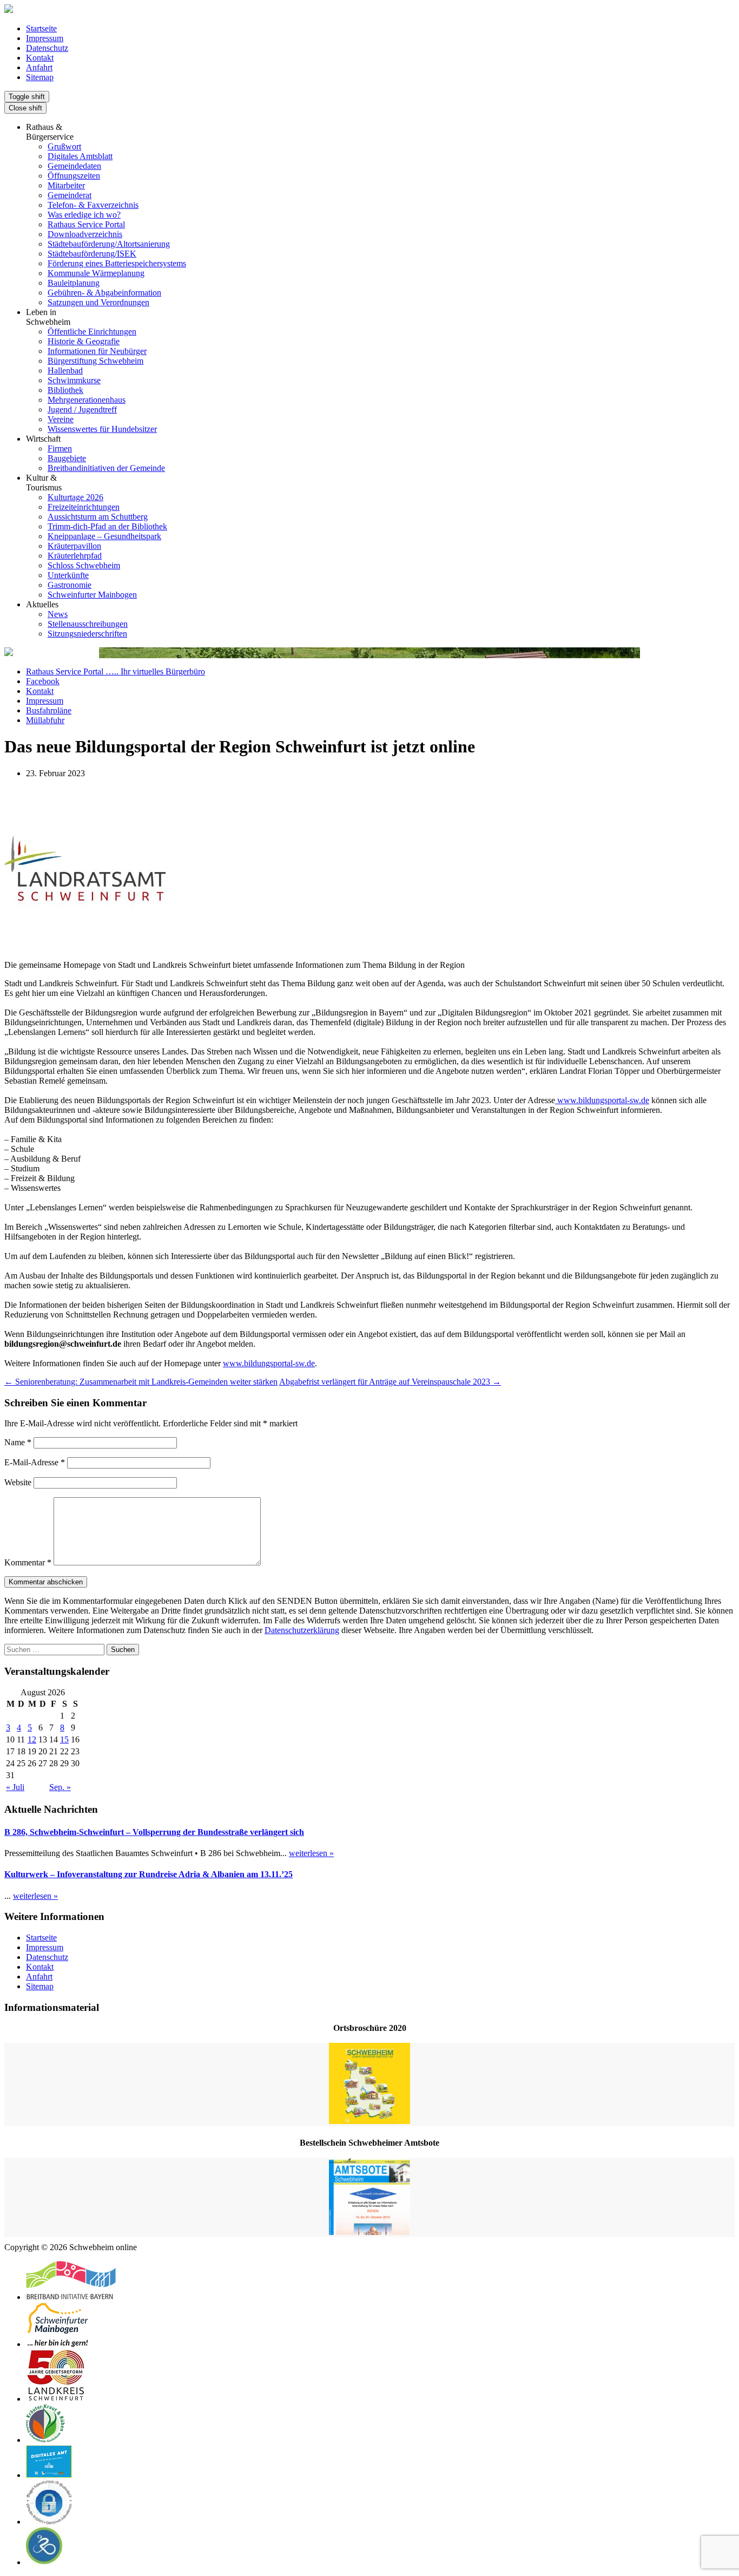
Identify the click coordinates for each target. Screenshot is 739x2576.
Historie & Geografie (84, 341)
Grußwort (64, 146)
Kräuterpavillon (74, 546)
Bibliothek (65, 390)
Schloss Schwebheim (84, 565)
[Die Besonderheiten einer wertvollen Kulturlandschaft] (45, 2440)
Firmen (60, 448)
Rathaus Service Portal (86, 224)
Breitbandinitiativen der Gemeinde (106, 468)
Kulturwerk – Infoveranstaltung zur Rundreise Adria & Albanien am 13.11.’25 (149, 1874)
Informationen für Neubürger (97, 351)
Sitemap (40, 77)
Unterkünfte (68, 575)
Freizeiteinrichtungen (84, 507)
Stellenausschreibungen (88, 624)
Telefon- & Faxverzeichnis (93, 205)
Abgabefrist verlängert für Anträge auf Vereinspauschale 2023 (390, 1382)
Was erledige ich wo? (84, 215)
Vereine (61, 419)
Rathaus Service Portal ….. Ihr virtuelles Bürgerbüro (116, 671)
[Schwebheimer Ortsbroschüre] (369, 2085)
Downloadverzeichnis (85, 234)
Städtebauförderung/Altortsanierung (109, 244)
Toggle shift (27, 97)
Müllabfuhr (45, 720)
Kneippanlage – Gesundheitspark (104, 536)
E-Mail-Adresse (35, 1462)
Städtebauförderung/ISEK (92, 254)
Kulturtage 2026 (75, 497)
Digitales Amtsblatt (80, 156)
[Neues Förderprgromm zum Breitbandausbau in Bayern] (71, 2297)
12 (32, 1739)
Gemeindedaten (74, 166)
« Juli (15, 1787)
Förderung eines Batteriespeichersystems (117, 263)
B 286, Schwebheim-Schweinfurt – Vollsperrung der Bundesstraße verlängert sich (154, 1832)
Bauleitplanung (74, 283)
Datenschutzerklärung (302, 1630)
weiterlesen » (311, 1853)
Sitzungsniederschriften (87, 634)
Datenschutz (47, 48)
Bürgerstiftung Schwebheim (95, 361)
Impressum (45, 38)
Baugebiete (67, 458)
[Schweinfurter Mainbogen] (58, 2344)
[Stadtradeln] (45, 2562)
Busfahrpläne (49, 710)
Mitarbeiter (66, 185)
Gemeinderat (70, 195)
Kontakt (40, 58)
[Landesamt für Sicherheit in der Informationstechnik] (49, 2522)
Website (18, 1482)
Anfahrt (39, 67)
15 (64, 1739)
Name (18, 1442)
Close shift (25, 108)
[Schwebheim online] (9, 10)
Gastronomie (70, 585)
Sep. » (60, 1787)
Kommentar (28, 1562)
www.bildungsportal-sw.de (602, 1100)
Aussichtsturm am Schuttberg (98, 517)
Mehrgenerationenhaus (87, 400)
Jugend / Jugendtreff (82, 409)
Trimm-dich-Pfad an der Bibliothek (107, 526)
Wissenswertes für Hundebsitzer (102, 429)
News (58, 614)
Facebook (43, 681)
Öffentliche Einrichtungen (92, 332)
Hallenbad (65, 371)
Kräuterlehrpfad (75, 556)
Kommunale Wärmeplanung (96, 273)
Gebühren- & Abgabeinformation (104, 293)
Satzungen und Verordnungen (98, 302)
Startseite (41, 28)
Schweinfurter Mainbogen (92, 595)
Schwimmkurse (74, 380)
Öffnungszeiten (74, 176)
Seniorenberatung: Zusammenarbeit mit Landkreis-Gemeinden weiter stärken (141, 1382)
